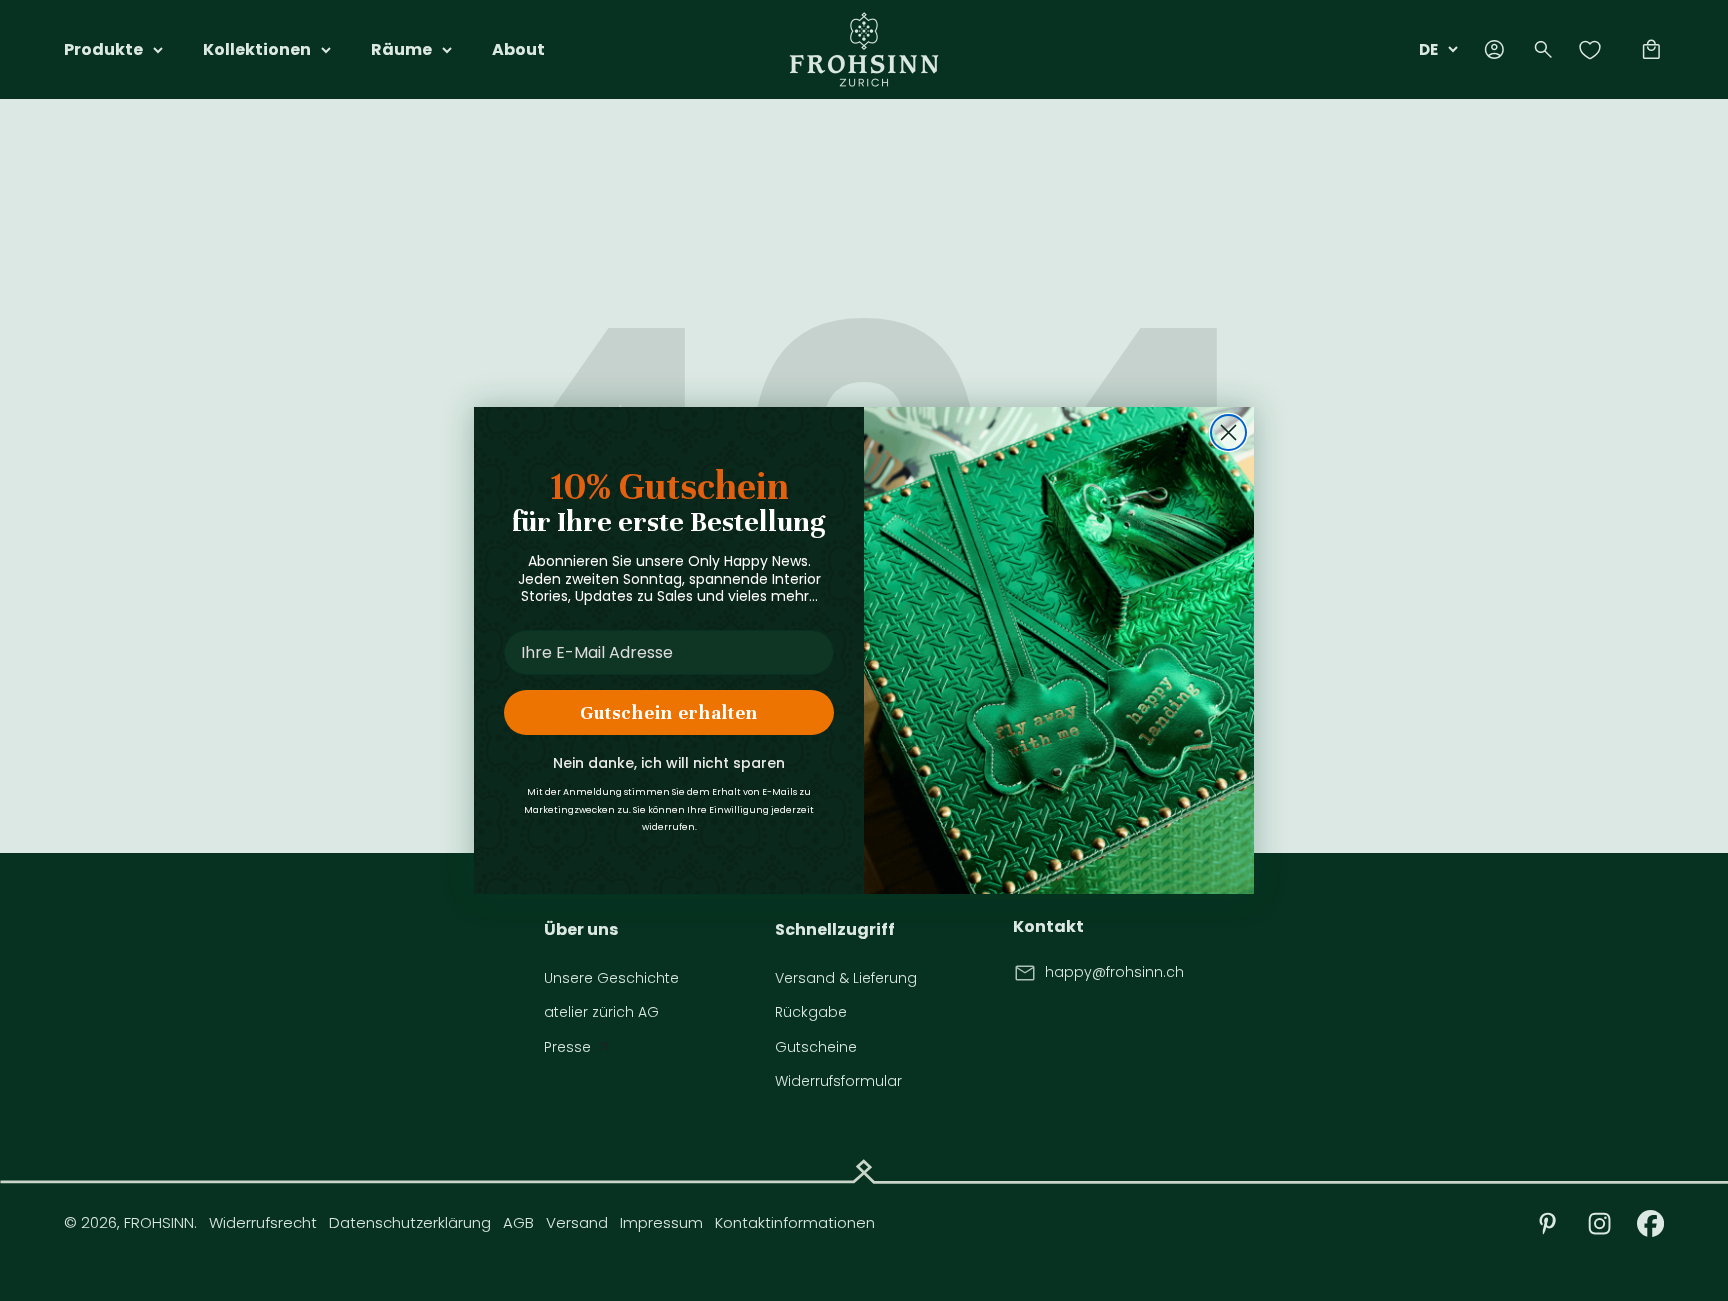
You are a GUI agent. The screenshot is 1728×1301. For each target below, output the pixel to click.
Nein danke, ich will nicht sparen (669, 763)
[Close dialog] (1228, 432)
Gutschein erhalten (669, 712)
